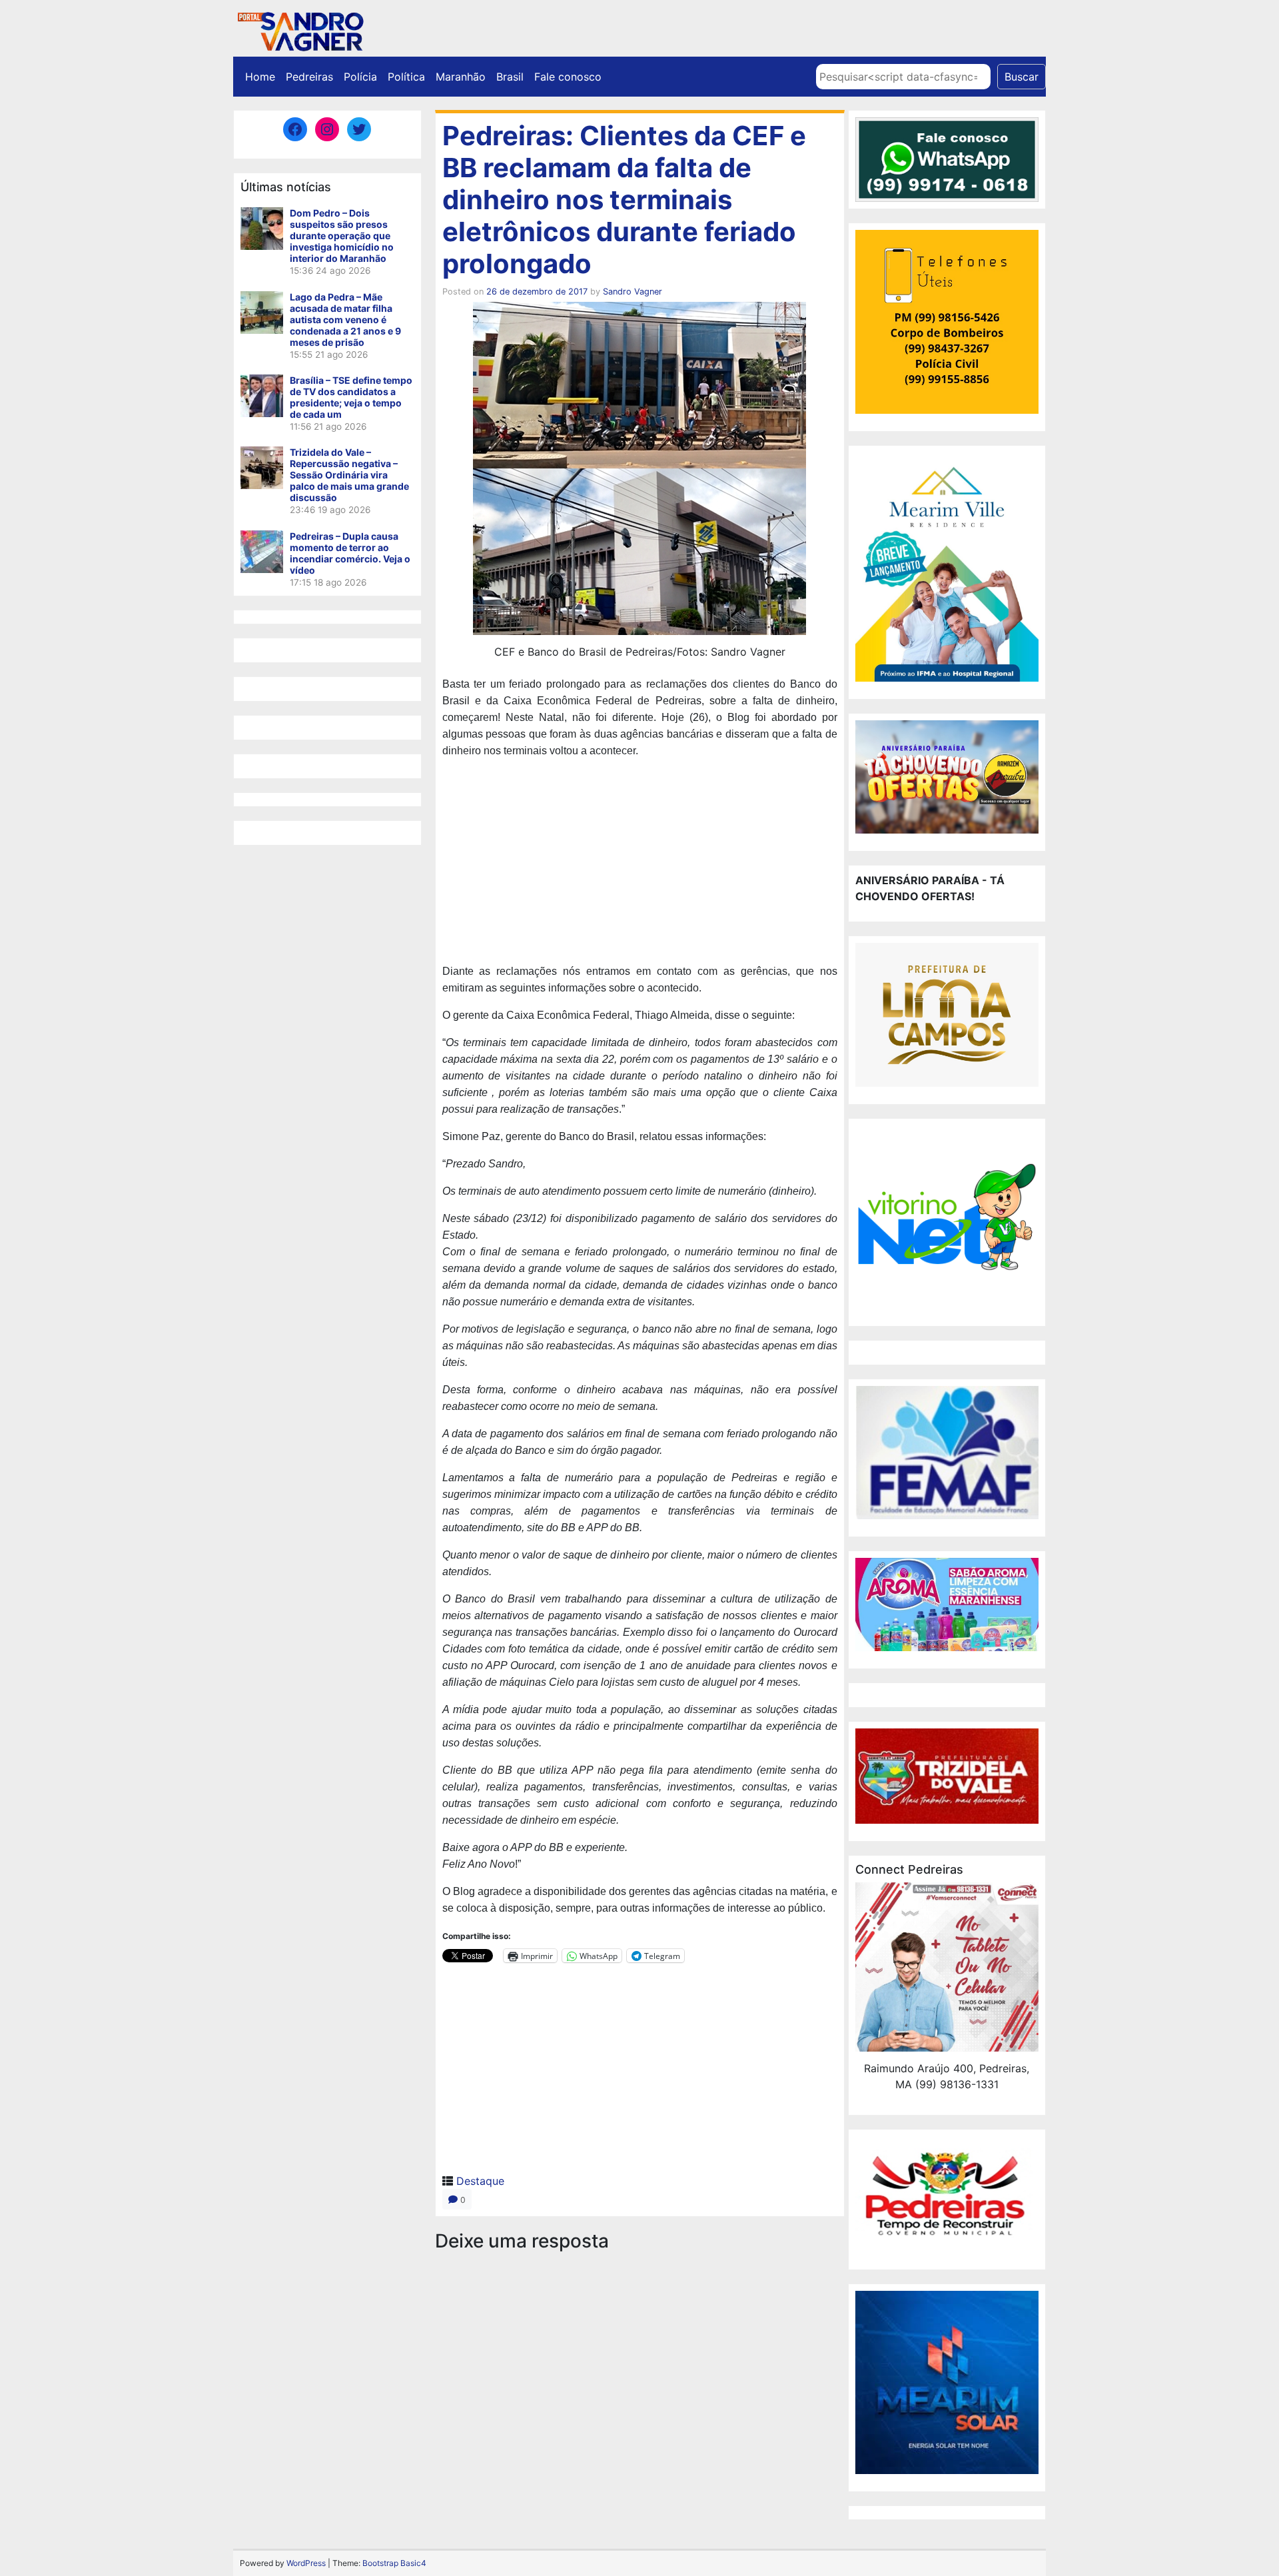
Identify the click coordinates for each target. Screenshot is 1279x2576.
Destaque (480, 2181)
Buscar (1022, 77)
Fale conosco (568, 77)
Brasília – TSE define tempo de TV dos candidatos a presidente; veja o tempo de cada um (351, 397)
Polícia (360, 77)
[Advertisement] (640, 863)
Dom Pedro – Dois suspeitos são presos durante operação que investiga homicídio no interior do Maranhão (342, 236)
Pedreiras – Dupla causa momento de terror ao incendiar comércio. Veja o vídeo (350, 553)
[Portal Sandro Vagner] (300, 29)
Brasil (510, 77)
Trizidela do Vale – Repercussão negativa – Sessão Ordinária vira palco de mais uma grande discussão (349, 475)
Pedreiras (309, 77)
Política (406, 77)
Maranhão (461, 77)
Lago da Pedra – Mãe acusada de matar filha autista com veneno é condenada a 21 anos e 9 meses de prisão (345, 320)
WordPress (306, 2563)
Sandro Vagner (633, 292)
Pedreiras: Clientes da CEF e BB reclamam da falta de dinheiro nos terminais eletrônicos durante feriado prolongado (624, 200)
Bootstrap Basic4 (394, 2563)
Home (260, 77)
